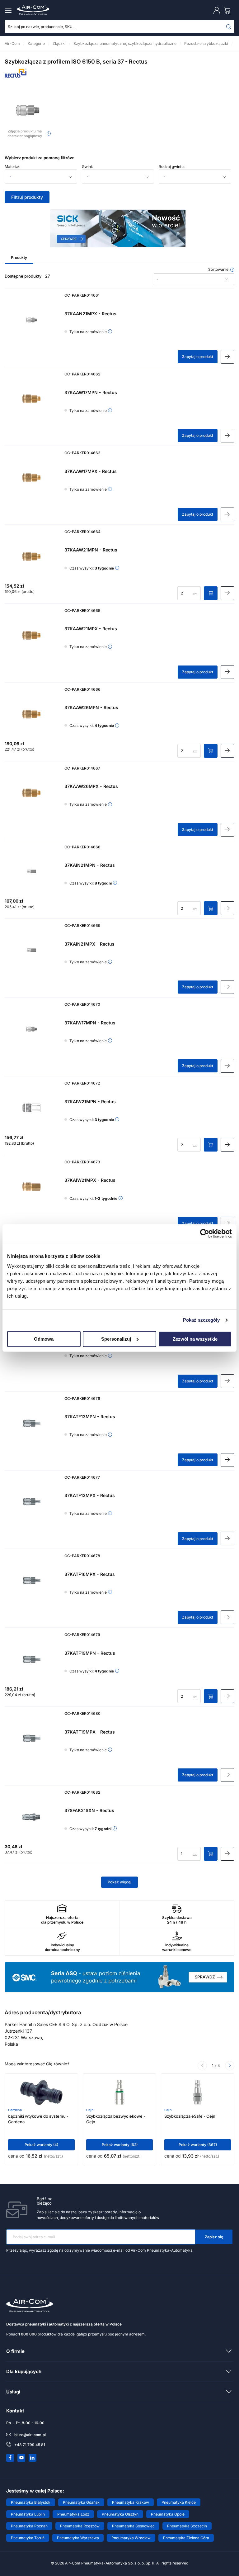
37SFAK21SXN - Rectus (89, 1810)
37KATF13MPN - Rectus (90, 1417)
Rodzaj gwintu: (172, 167)
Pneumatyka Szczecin (187, 2526)
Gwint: (87, 167)
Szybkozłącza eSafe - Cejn (190, 2116)
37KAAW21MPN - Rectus (91, 550)
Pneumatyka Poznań (29, 2526)
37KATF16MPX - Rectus (90, 1574)
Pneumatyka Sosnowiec (133, 2526)
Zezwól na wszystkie (195, 1339)
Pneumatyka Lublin (28, 2514)
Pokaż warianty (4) (41, 2145)
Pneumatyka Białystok (31, 2502)
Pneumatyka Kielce (179, 2502)
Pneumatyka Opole (168, 2514)
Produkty (19, 258)
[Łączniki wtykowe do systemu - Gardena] (42, 2092)
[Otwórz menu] (9, 10)
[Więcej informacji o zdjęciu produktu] (49, 134)
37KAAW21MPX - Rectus (91, 629)
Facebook (10, 2458)
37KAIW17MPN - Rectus (90, 1023)
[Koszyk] (228, 10)
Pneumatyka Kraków (131, 2502)
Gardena (15, 2110)
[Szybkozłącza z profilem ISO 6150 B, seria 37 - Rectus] (28, 110)
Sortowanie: (219, 270)
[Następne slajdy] (230, 2066)
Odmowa (44, 1339)
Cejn (90, 2110)
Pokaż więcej (119, 1882)
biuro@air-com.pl (30, 2435)
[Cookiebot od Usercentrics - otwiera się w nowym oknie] (205, 1233)
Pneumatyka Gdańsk (81, 2502)
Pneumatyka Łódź (73, 2514)
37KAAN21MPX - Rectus (90, 314)
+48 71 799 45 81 (30, 2445)
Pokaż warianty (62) (120, 2145)
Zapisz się (214, 2237)
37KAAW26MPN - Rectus (91, 707)
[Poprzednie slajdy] (202, 2066)
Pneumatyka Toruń (28, 2538)
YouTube (21, 2458)
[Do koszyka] (211, 593)
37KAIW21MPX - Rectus (90, 1180)
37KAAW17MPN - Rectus (91, 392)
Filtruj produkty (27, 197)
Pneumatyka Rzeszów (80, 2526)
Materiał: (12, 167)
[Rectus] (16, 76)
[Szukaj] (229, 26)
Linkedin (33, 2458)
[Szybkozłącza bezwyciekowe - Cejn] (119, 2092)
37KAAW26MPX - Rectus (91, 786)
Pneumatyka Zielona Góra (186, 2538)
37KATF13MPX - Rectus (90, 1495)
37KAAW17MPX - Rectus (91, 471)
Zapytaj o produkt (198, 357)
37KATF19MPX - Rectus (90, 1732)
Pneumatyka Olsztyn (120, 2514)
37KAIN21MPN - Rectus (90, 865)
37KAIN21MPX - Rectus (89, 944)
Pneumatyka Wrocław (131, 2538)
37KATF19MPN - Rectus (90, 1653)
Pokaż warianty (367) (198, 2145)
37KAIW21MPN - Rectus (90, 1102)
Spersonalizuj (116, 1339)
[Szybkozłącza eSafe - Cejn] (198, 2092)
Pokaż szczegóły (202, 1320)
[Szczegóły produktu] (227, 357)
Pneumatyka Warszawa (78, 2538)
